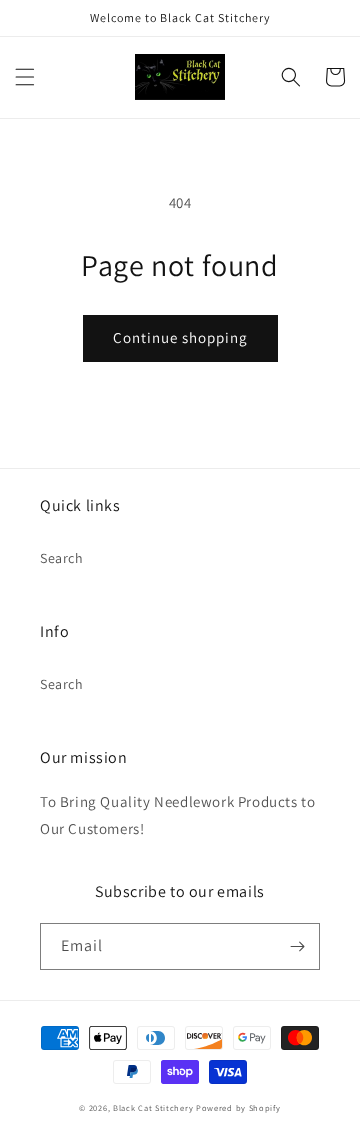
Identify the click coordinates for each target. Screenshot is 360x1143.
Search (62, 558)
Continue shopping (180, 337)
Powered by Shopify (238, 1107)
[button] (25, 77)
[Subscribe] (297, 946)
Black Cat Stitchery (153, 1107)
